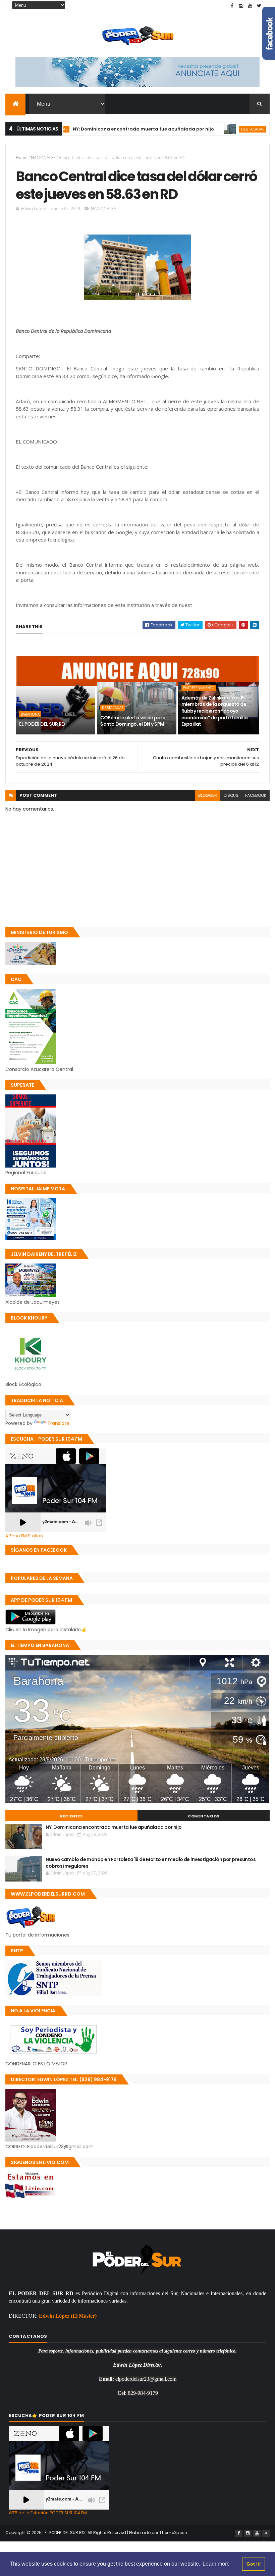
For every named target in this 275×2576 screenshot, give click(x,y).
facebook (256, 795)
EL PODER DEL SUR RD (42, 724)
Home (22, 158)
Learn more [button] (216, 2564)
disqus (231, 795)
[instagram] (241, 6)
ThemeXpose (173, 2533)
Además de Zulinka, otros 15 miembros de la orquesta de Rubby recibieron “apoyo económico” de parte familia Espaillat (215, 711)
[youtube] (250, 6)
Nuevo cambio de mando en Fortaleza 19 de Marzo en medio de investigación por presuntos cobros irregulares (151, 1863)
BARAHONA (30, 714)
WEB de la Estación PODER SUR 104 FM (48, 2513)
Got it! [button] (254, 2564)
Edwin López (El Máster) (68, 2316)
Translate (58, 1423)
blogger (208, 795)
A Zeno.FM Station (24, 1536)
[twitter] (259, 6)
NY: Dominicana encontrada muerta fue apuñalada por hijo (95, 129)
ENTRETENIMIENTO (199, 688)
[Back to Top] (266, 2533)
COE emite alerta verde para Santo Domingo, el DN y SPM (133, 721)
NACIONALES (43, 158)
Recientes (71, 1816)
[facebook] (232, 6)
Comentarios (204, 1816)
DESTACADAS (204, 129)
